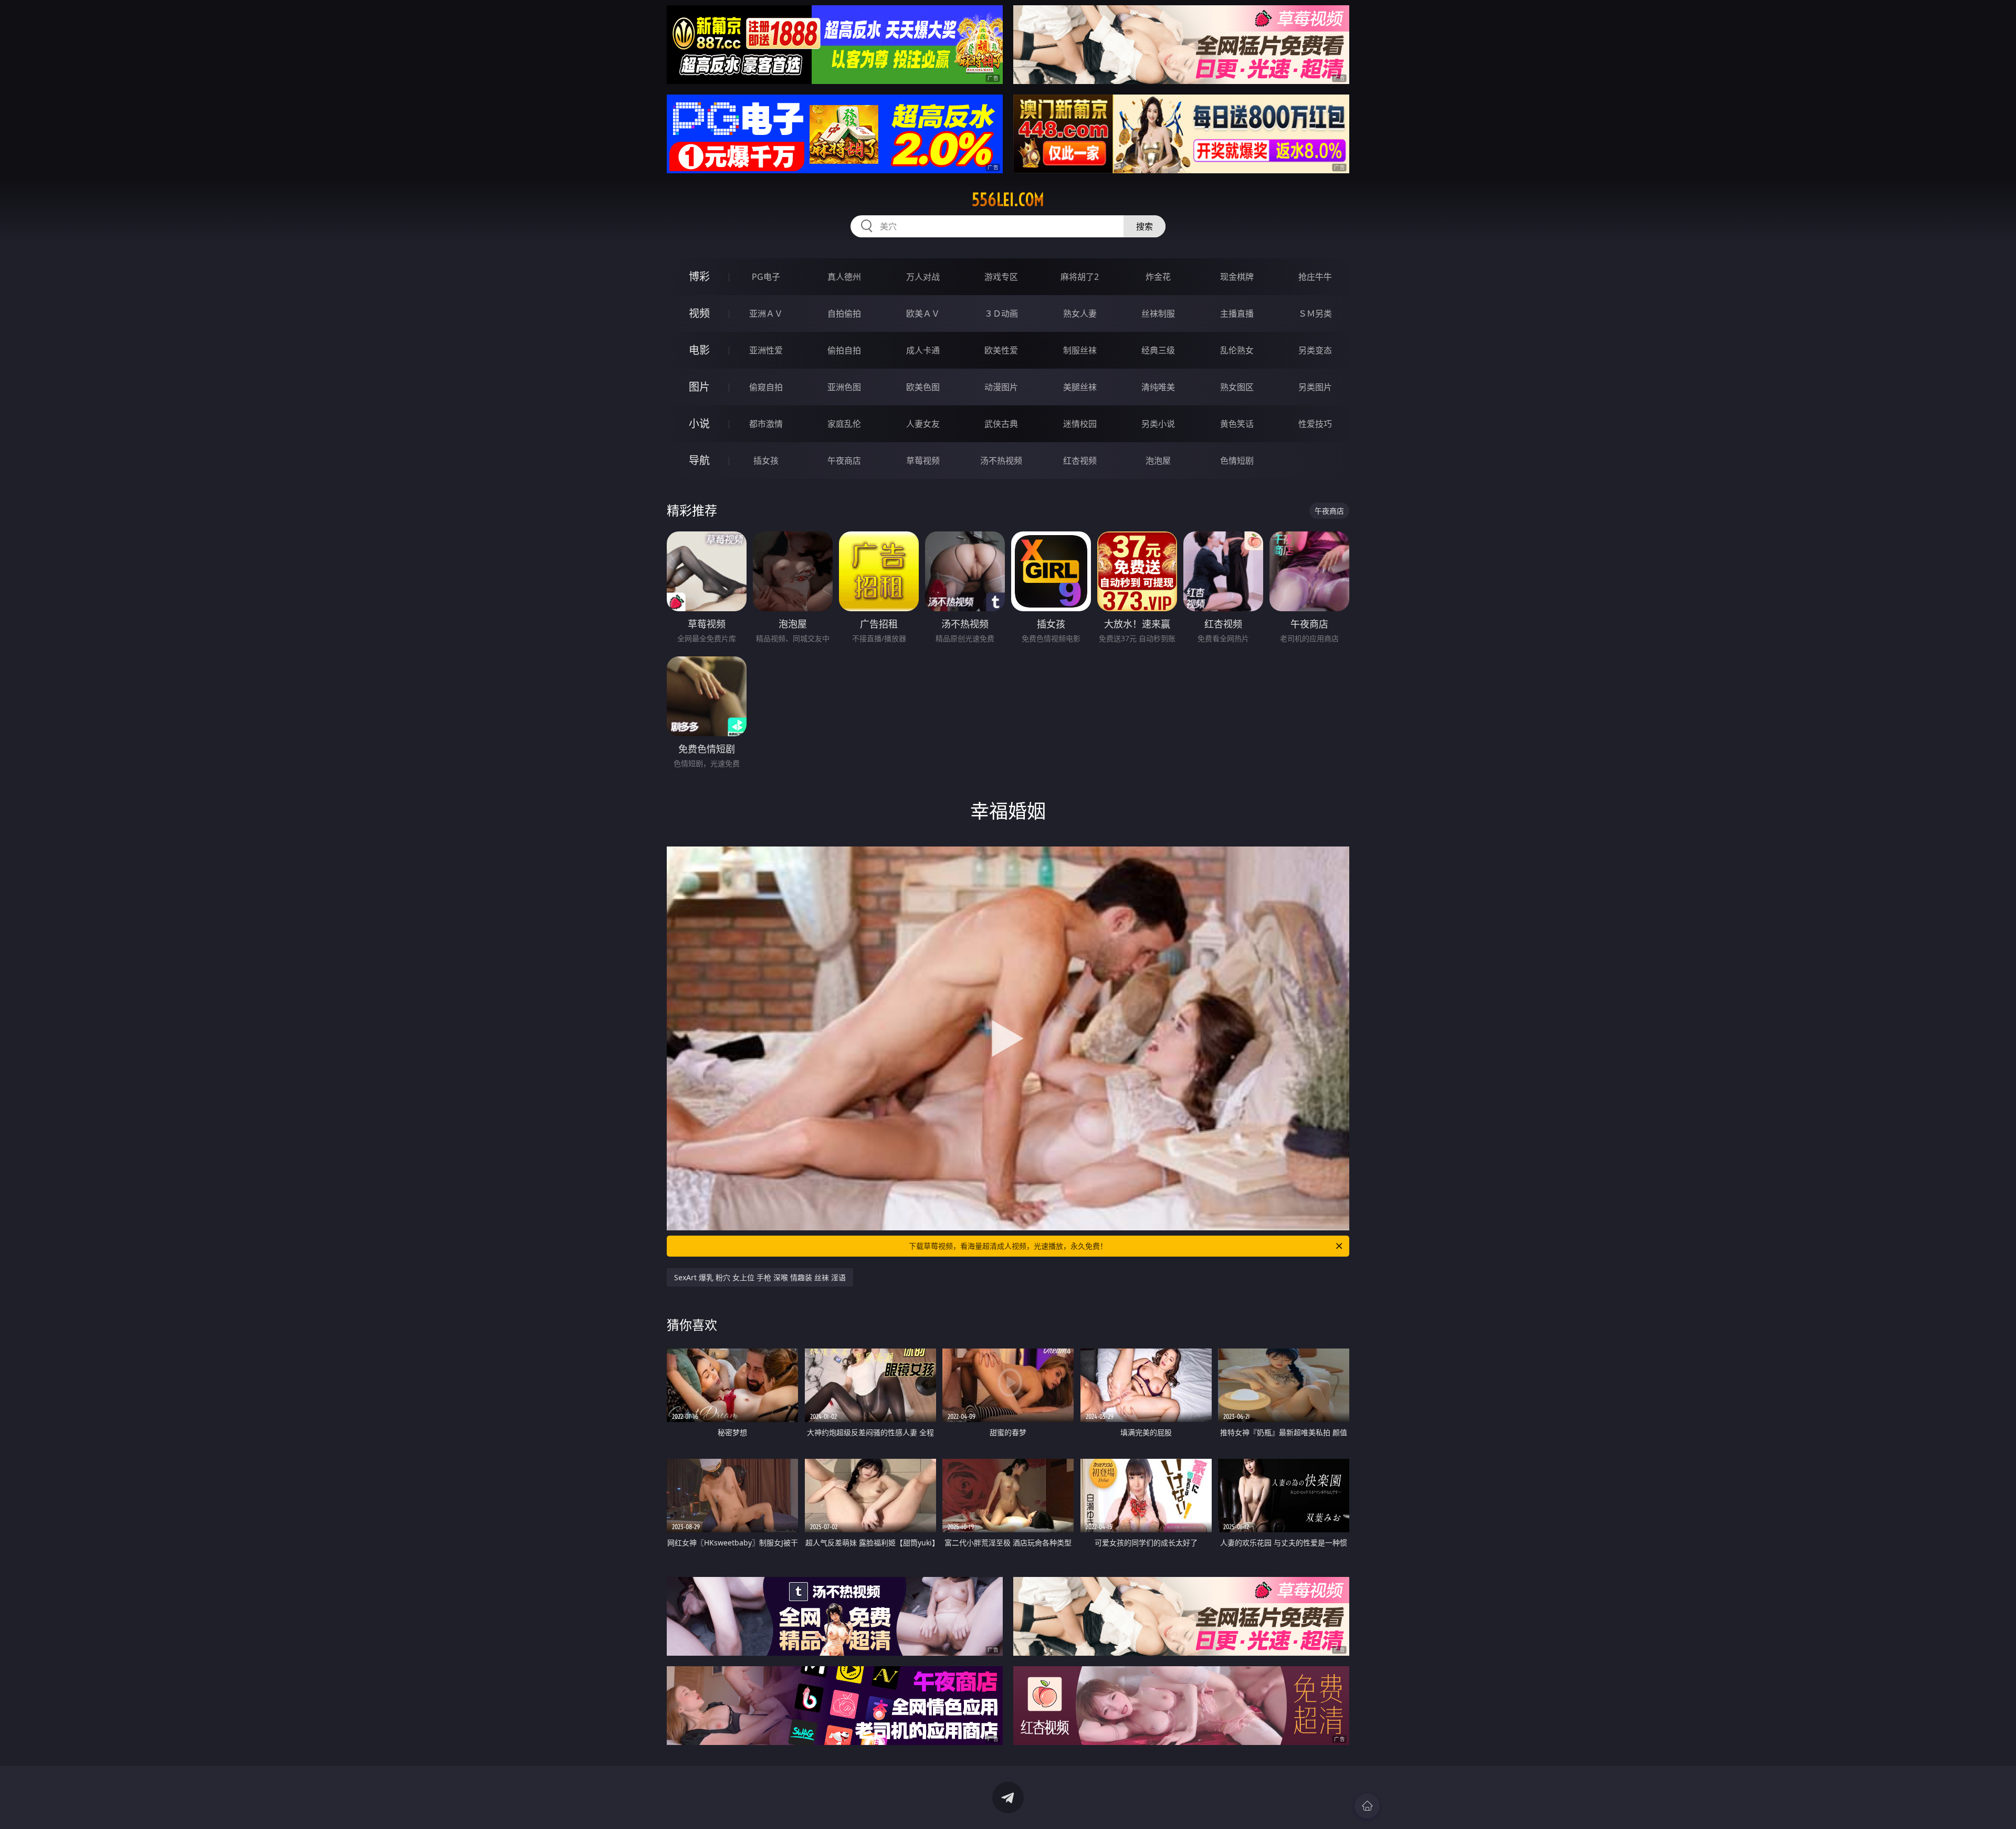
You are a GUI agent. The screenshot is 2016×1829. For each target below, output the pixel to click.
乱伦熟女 (1237, 350)
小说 (699, 424)
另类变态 (1315, 350)
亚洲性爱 (766, 350)
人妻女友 (923, 424)
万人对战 (923, 277)
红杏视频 (1080, 461)
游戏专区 (1001, 277)
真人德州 (844, 277)
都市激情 (766, 424)
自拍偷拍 (844, 313)
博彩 (699, 276)
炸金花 (1158, 277)
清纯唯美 (1158, 387)
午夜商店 (844, 461)
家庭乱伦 (844, 424)
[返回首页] (1367, 1806)
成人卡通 (923, 350)
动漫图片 (1001, 387)
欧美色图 (923, 387)
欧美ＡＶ (923, 313)
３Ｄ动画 (1001, 313)
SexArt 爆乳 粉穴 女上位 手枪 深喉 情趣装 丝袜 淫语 (760, 1277)
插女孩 (766, 461)
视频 (699, 313)
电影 (699, 350)
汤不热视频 (1001, 461)
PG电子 (766, 277)
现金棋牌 (1237, 277)
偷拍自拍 (844, 350)
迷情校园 (1080, 424)
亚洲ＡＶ (766, 313)
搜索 (1144, 226)
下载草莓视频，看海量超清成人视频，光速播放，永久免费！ (1008, 1246)
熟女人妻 (1080, 313)
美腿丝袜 (1080, 387)
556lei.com (1008, 200)
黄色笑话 (1237, 424)
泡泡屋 (1158, 461)
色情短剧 (1237, 461)
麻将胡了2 (1080, 277)
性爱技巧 (1315, 424)
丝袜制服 (1158, 313)
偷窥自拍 (766, 387)
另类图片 (1315, 387)
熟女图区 (1237, 387)
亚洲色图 (844, 387)
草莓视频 (923, 461)
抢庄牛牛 (1315, 277)
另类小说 (1158, 424)
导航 (699, 460)
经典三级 (1158, 350)
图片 (699, 387)
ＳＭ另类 (1315, 313)
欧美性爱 (1001, 350)
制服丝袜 (1080, 350)
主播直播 (1237, 313)
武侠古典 (1001, 424)
